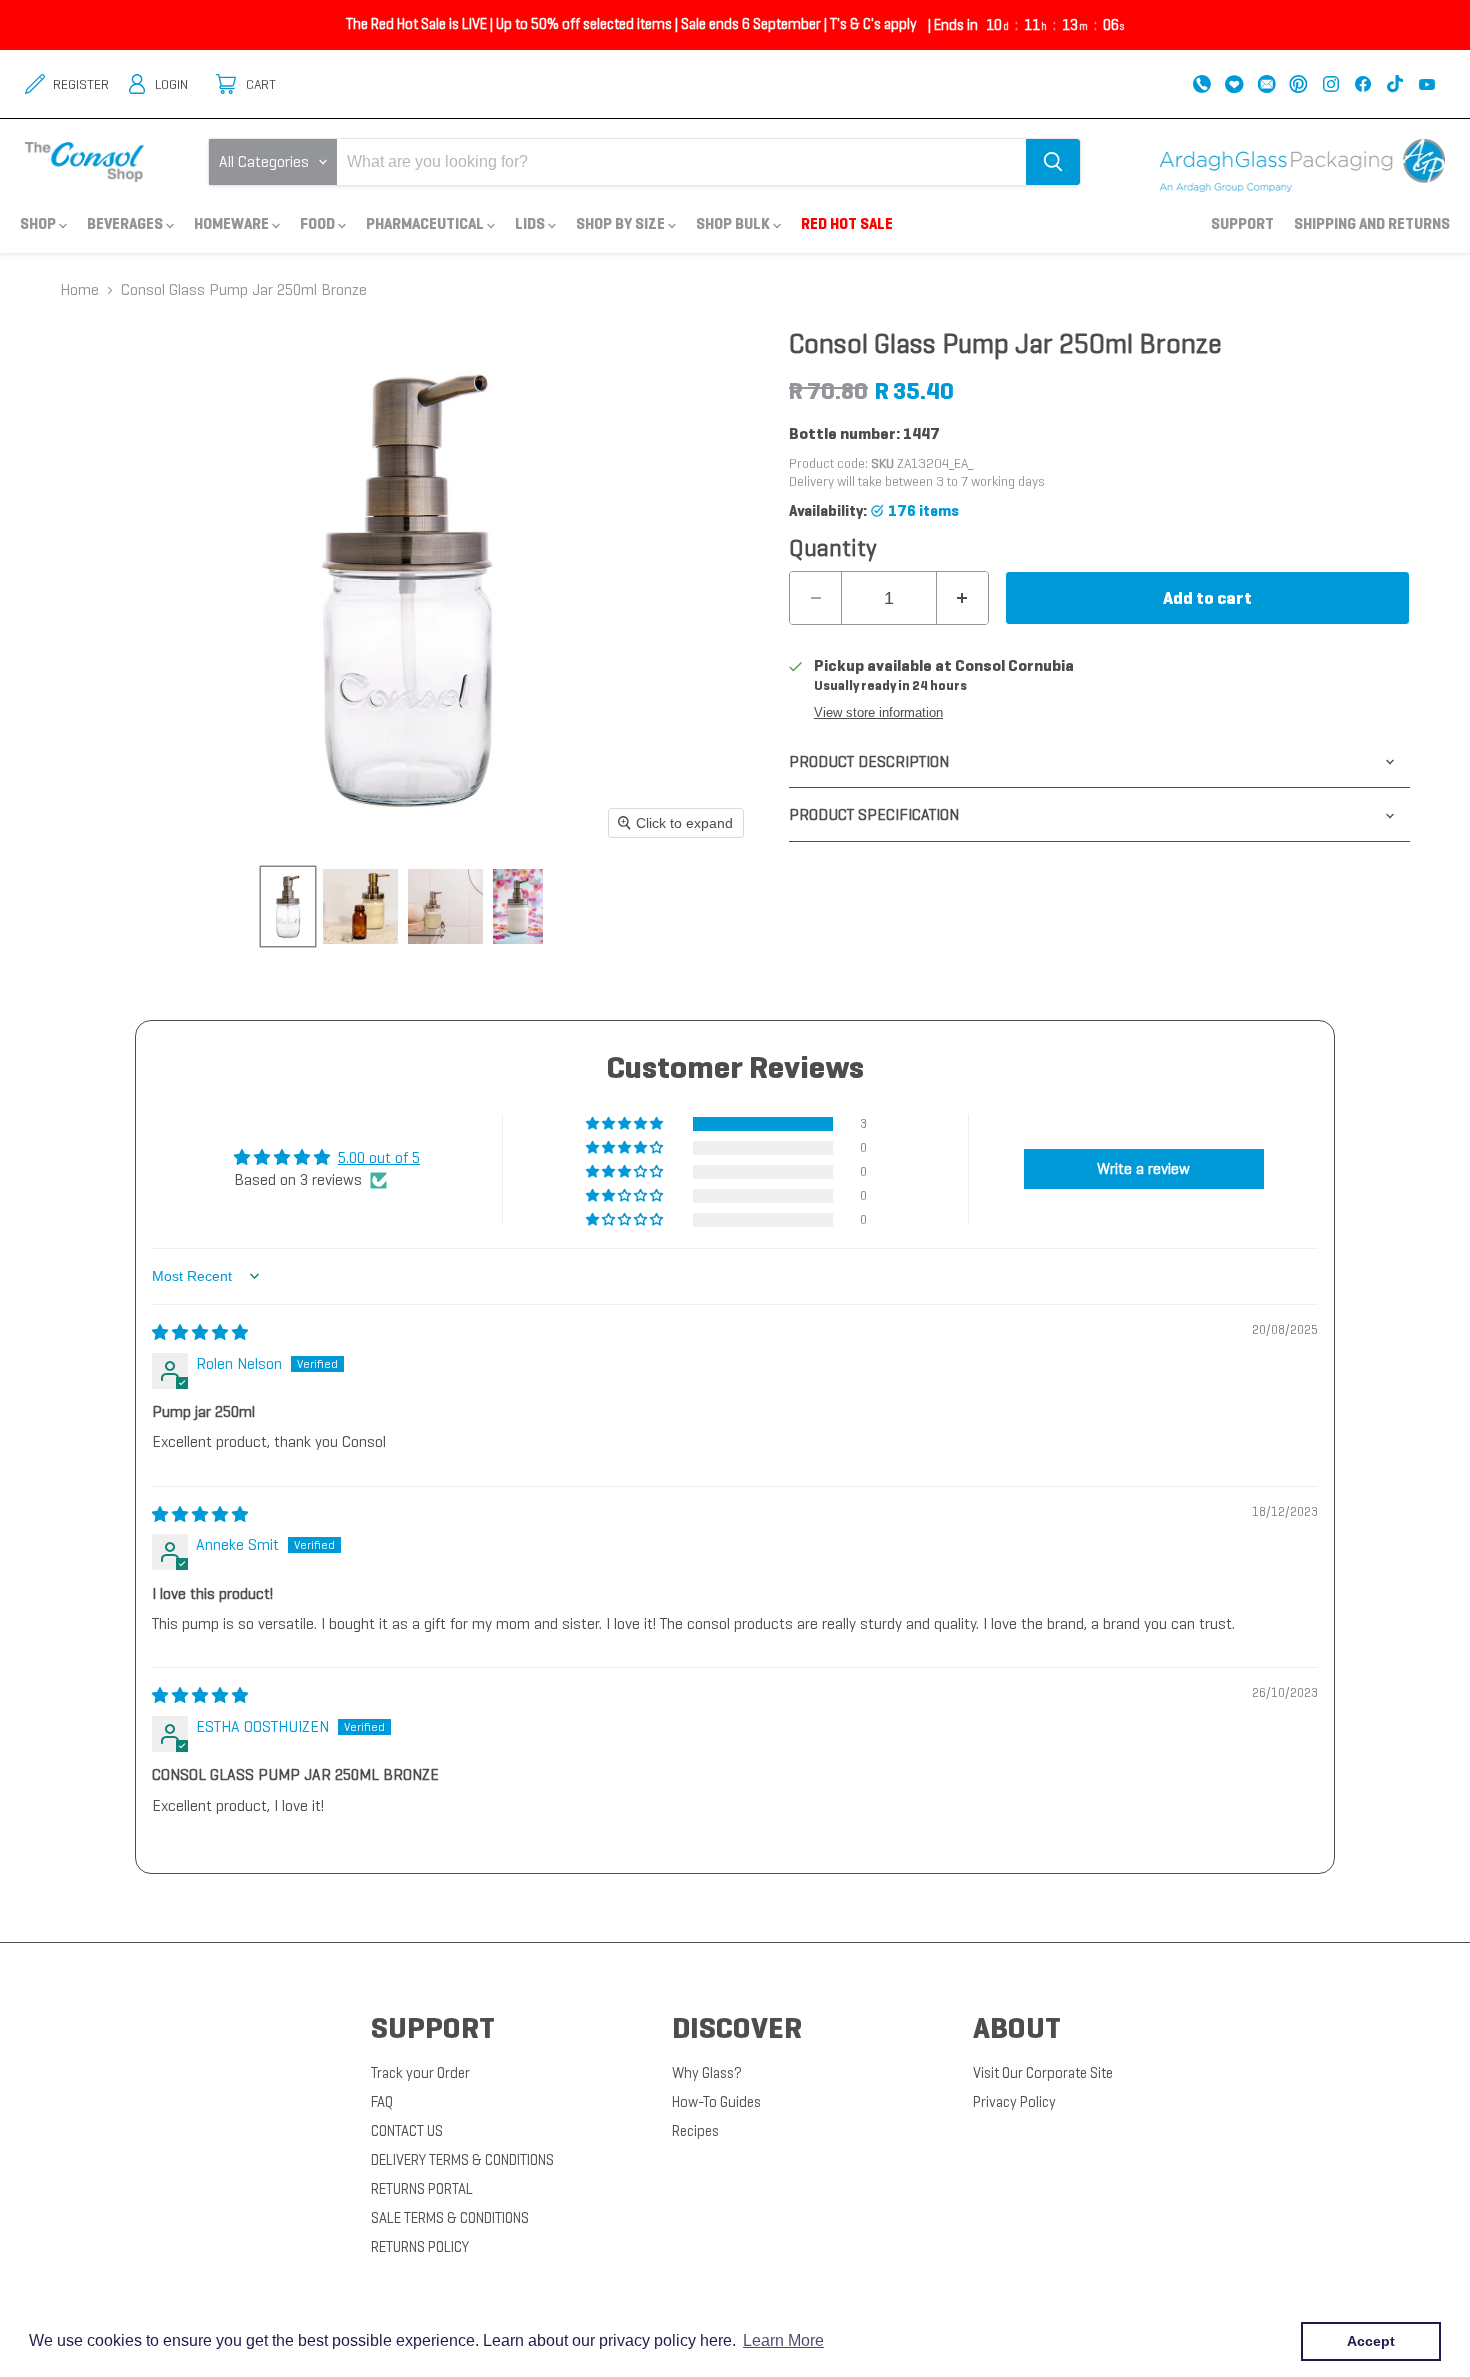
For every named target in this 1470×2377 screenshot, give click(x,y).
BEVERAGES (126, 223)
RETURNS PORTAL (422, 2189)
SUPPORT (1242, 223)
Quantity (833, 548)
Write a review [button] (1143, 1168)
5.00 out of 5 (379, 1157)
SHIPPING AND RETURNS (1372, 223)
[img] (200, 1332)
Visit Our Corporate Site (1043, 2073)
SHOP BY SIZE (622, 223)
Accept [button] (1371, 2341)
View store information (878, 713)
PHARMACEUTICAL (426, 223)
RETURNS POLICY (420, 2247)
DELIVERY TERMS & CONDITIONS (462, 2160)
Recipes (695, 2131)
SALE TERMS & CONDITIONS (450, 2218)
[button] (626, 1124)
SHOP (39, 223)
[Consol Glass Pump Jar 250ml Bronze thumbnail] (288, 906)
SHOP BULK (734, 223)
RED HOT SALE (847, 223)
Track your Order (420, 2073)
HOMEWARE (233, 223)
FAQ (382, 2102)
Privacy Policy (1014, 2102)
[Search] (1053, 162)
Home (79, 290)
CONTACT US (407, 2131)
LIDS (531, 223)
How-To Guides (716, 2102)
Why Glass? (707, 2073)
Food (319, 223)
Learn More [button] (783, 2340)
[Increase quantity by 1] (962, 598)
